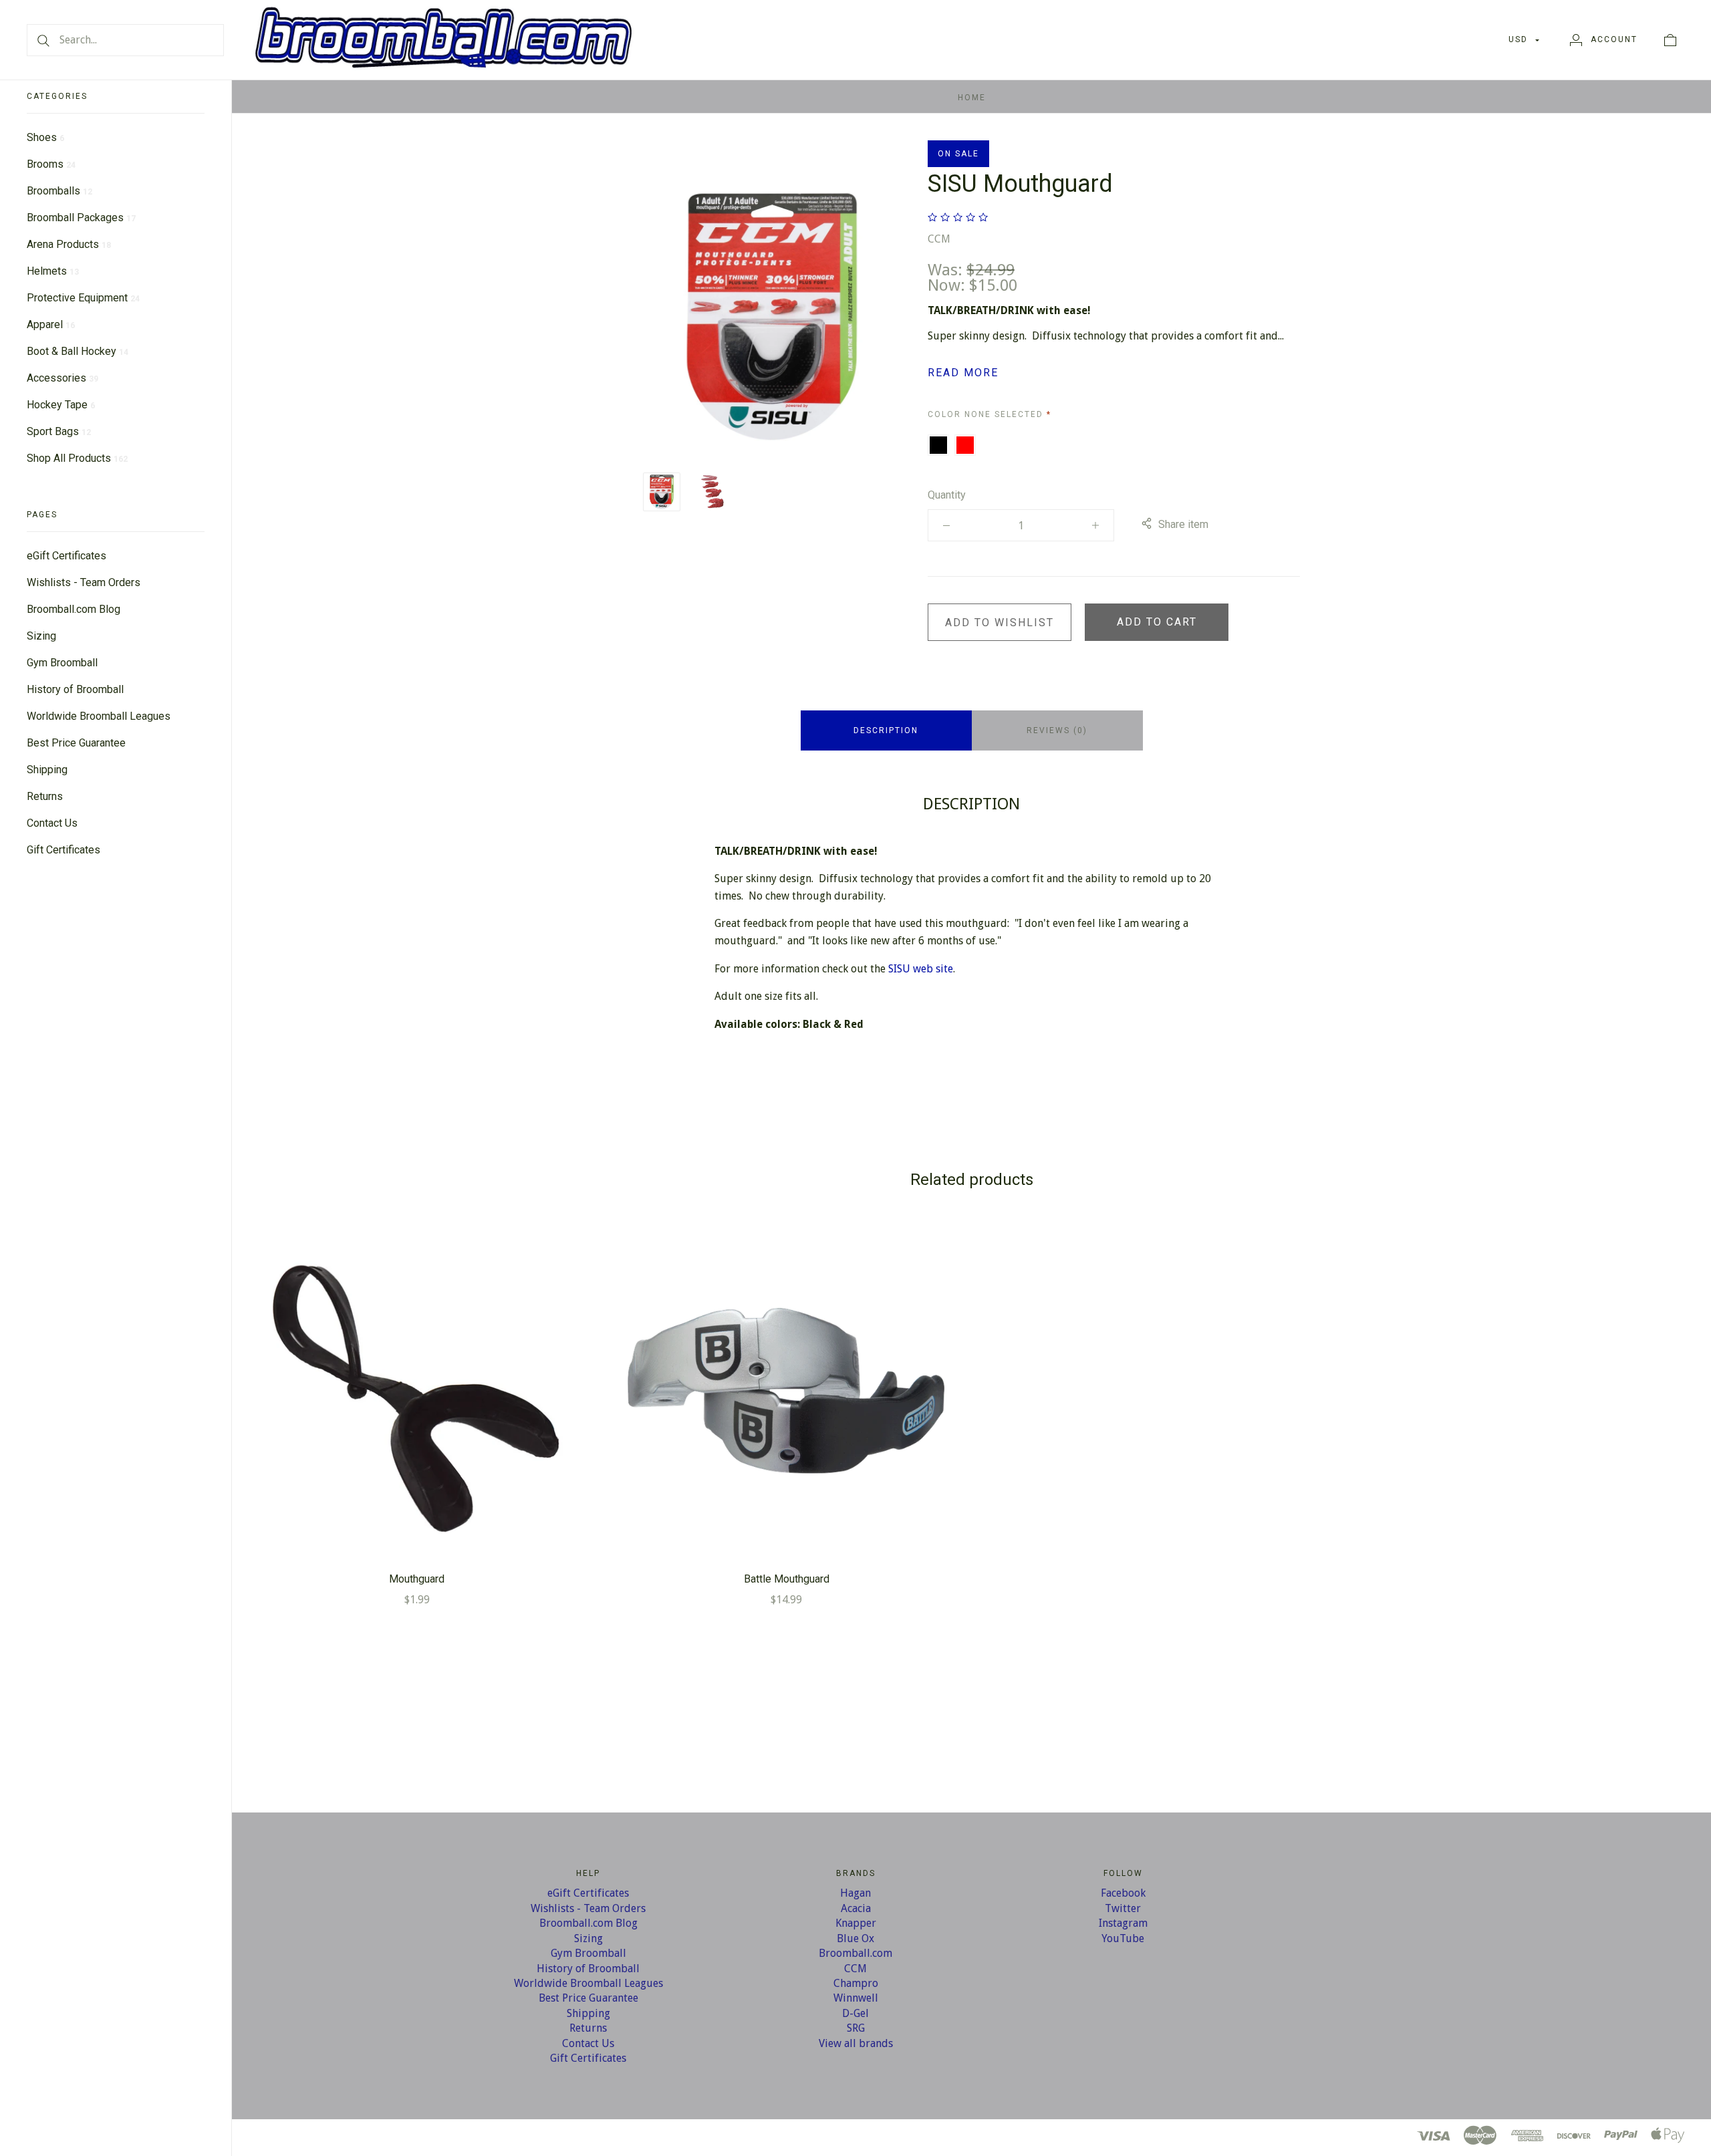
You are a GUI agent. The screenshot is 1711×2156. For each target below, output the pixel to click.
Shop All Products (77, 458)
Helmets (53, 271)
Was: (947, 270)
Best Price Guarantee (76, 743)
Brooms (51, 164)
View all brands (856, 2043)
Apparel (51, 324)
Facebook (1123, 1893)
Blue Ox (855, 1938)
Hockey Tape (61, 405)
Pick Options (417, 1390)
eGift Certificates (67, 556)
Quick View (417, 1347)
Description (886, 730)
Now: (948, 285)
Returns (45, 796)
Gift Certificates (63, 850)
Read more (963, 373)
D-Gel (855, 2013)
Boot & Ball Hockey (78, 351)
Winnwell (856, 1998)
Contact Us (52, 823)
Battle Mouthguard (787, 1579)
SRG (856, 2028)
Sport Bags (59, 431)
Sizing (41, 636)
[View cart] (1670, 39)
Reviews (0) (1057, 730)
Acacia (856, 1908)
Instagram (1123, 1923)
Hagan (855, 1893)
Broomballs (59, 191)
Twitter (1123, 1908)
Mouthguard (417, 1579)
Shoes (45, 137)
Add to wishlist (1000, 623)
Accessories (62, 378)
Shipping (47, 770)
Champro (856, 1983)
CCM (939, 239)
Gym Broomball (62, 663)
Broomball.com (855, 1953)
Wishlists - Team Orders (84, 582)
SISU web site (921, 969)
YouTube (1123, 1938)
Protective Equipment (83, 298)
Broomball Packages (81, 218)
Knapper (856, 1923)
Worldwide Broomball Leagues (99, 716)
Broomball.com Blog (74, 609)
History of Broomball (75, 689)
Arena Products (69, 244)
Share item (1183, 524)
